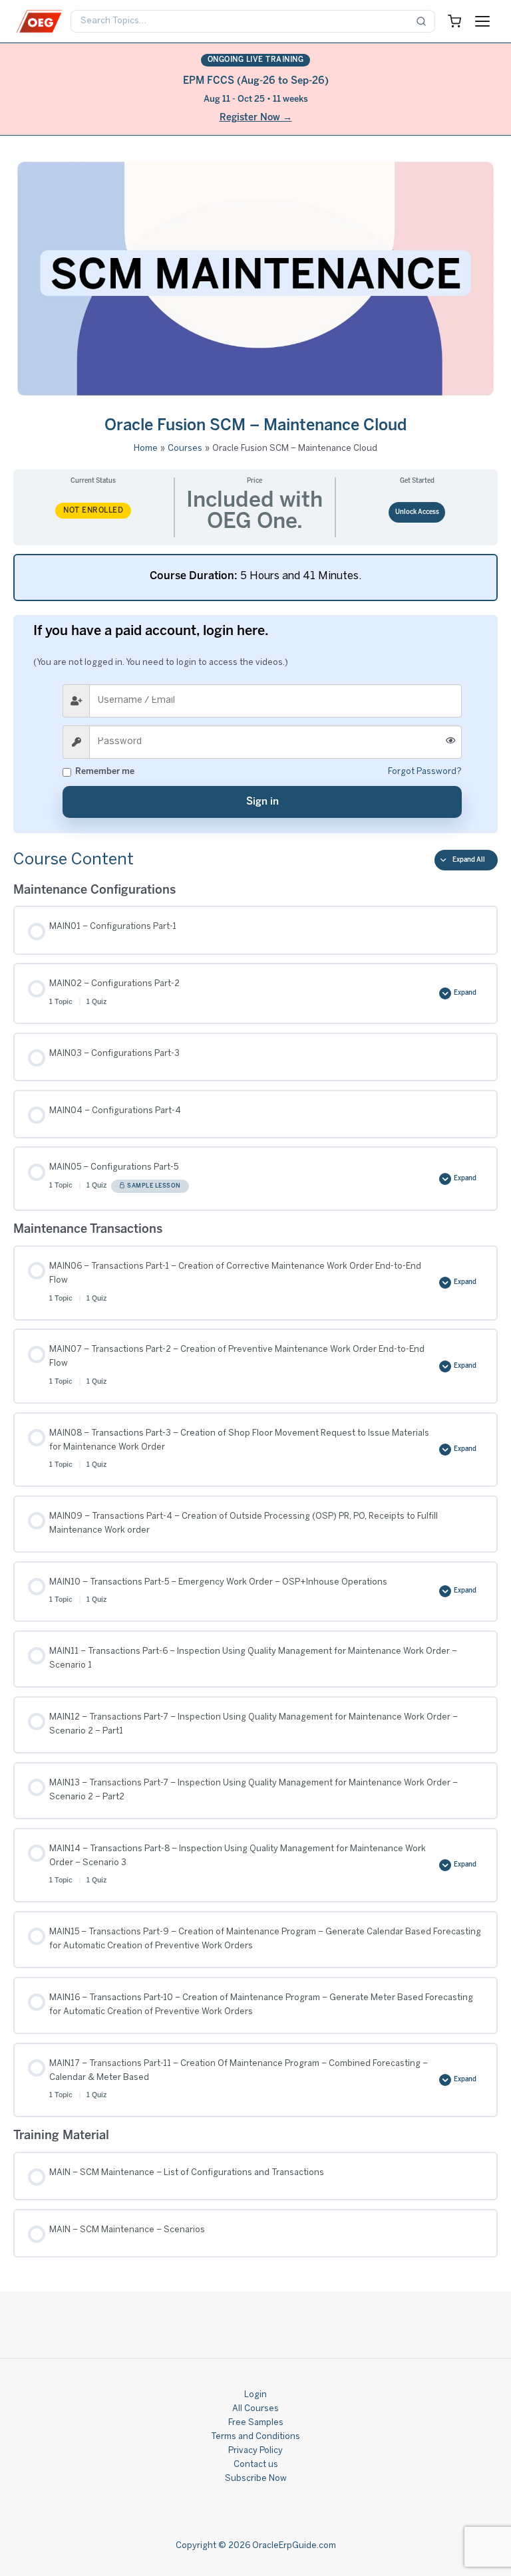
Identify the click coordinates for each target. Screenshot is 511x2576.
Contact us (256, 2465)
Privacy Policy (255, 2451)
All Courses (255, 2409)
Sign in (262, 802)
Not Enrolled (93, 511)
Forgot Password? (425, 772)
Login (255, 2395)
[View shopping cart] (454, 21)
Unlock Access (417, 512)
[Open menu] (482, 21)
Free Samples (256, 2423)
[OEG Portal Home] (39, 21)
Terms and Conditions (255, 2437)
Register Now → (256, 118)
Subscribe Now (256, 2479)
